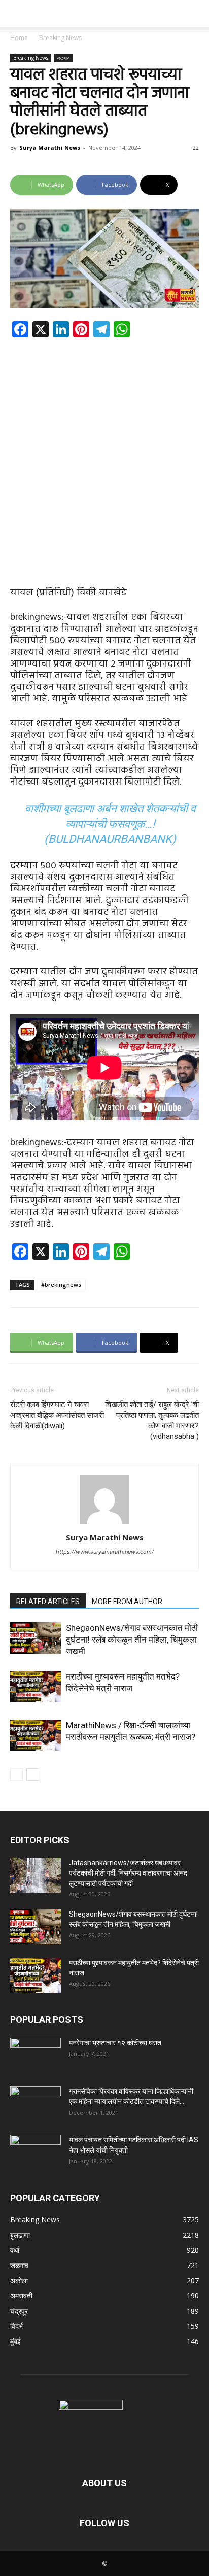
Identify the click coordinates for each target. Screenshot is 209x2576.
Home (19, 38)
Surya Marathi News (50, 148)
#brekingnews (61, 1285)
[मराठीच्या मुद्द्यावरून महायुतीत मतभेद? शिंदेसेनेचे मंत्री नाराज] (36, 1687)
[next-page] (33, 1774)
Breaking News (60, 38)
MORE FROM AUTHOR (127, 1602)
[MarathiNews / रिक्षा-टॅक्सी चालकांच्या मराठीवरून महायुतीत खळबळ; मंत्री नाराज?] (36, 1735)
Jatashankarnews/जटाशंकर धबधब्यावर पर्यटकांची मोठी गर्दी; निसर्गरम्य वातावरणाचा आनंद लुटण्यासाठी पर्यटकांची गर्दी (128, 1873)
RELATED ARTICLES (48, 1602)
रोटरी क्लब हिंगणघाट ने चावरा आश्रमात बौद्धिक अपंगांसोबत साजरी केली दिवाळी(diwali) (57, 1415)
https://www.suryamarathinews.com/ (105, 1552)
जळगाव (63, 58)
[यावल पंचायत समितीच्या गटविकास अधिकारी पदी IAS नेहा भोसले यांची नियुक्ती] (36, 2153)
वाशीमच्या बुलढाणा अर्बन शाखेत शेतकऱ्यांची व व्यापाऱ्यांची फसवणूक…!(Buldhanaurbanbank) (110, 824)
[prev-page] (16, 1774)
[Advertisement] (104, 454)
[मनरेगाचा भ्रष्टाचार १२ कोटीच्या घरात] (36, 2055)
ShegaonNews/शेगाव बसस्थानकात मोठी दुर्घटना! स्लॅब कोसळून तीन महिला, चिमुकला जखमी (132, 1640)
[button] (17, 14)
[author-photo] (104, 1523)
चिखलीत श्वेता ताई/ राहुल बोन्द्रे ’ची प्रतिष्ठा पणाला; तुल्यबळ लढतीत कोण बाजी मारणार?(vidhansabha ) (152, 1420)
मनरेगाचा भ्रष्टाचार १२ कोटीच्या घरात (115, 2043)
